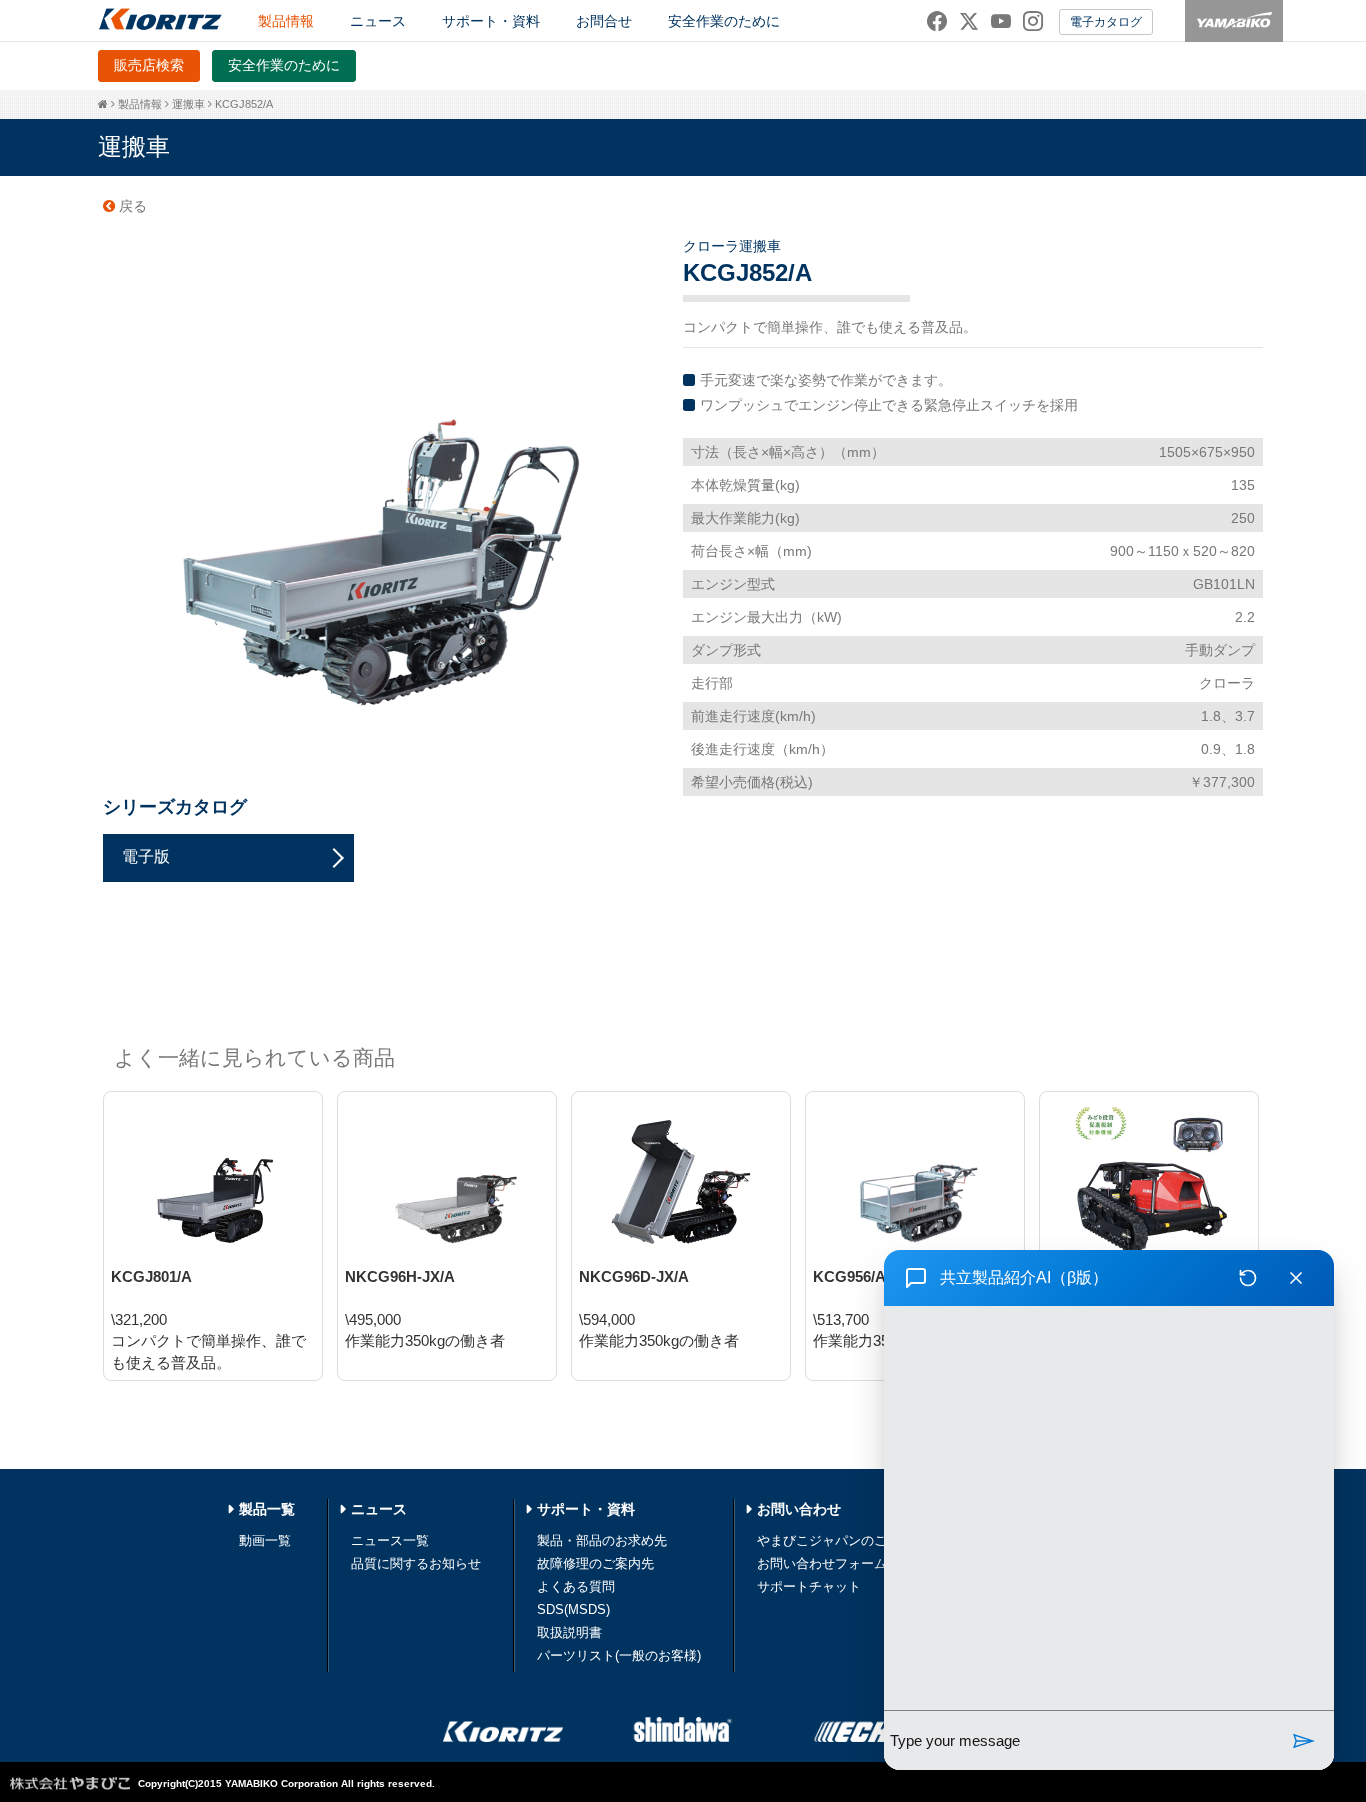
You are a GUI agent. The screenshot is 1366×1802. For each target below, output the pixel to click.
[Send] (1304, 1740)
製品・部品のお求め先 (602, 1540)
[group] (1109, 1508)
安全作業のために (724, 21)
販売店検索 (149, 65)
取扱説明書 (569, 1632)
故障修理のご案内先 (595, 1563)
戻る (131, 206)
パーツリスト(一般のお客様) (619, 1655)
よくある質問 (576, 1586)
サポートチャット (809, 1586)
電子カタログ (1106, 22)
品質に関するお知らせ (416, 1563)
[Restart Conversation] (1248, 1278)
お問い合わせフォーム (822, 1563)
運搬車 (188, 104)
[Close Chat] (1296, 1278)
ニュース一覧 (390, 1540)
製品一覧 (267, 1509)
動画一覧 (265, 1540)
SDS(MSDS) (573, 1609)
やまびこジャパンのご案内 (835, 1540)
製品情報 (140, 104)
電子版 (146, 856)
